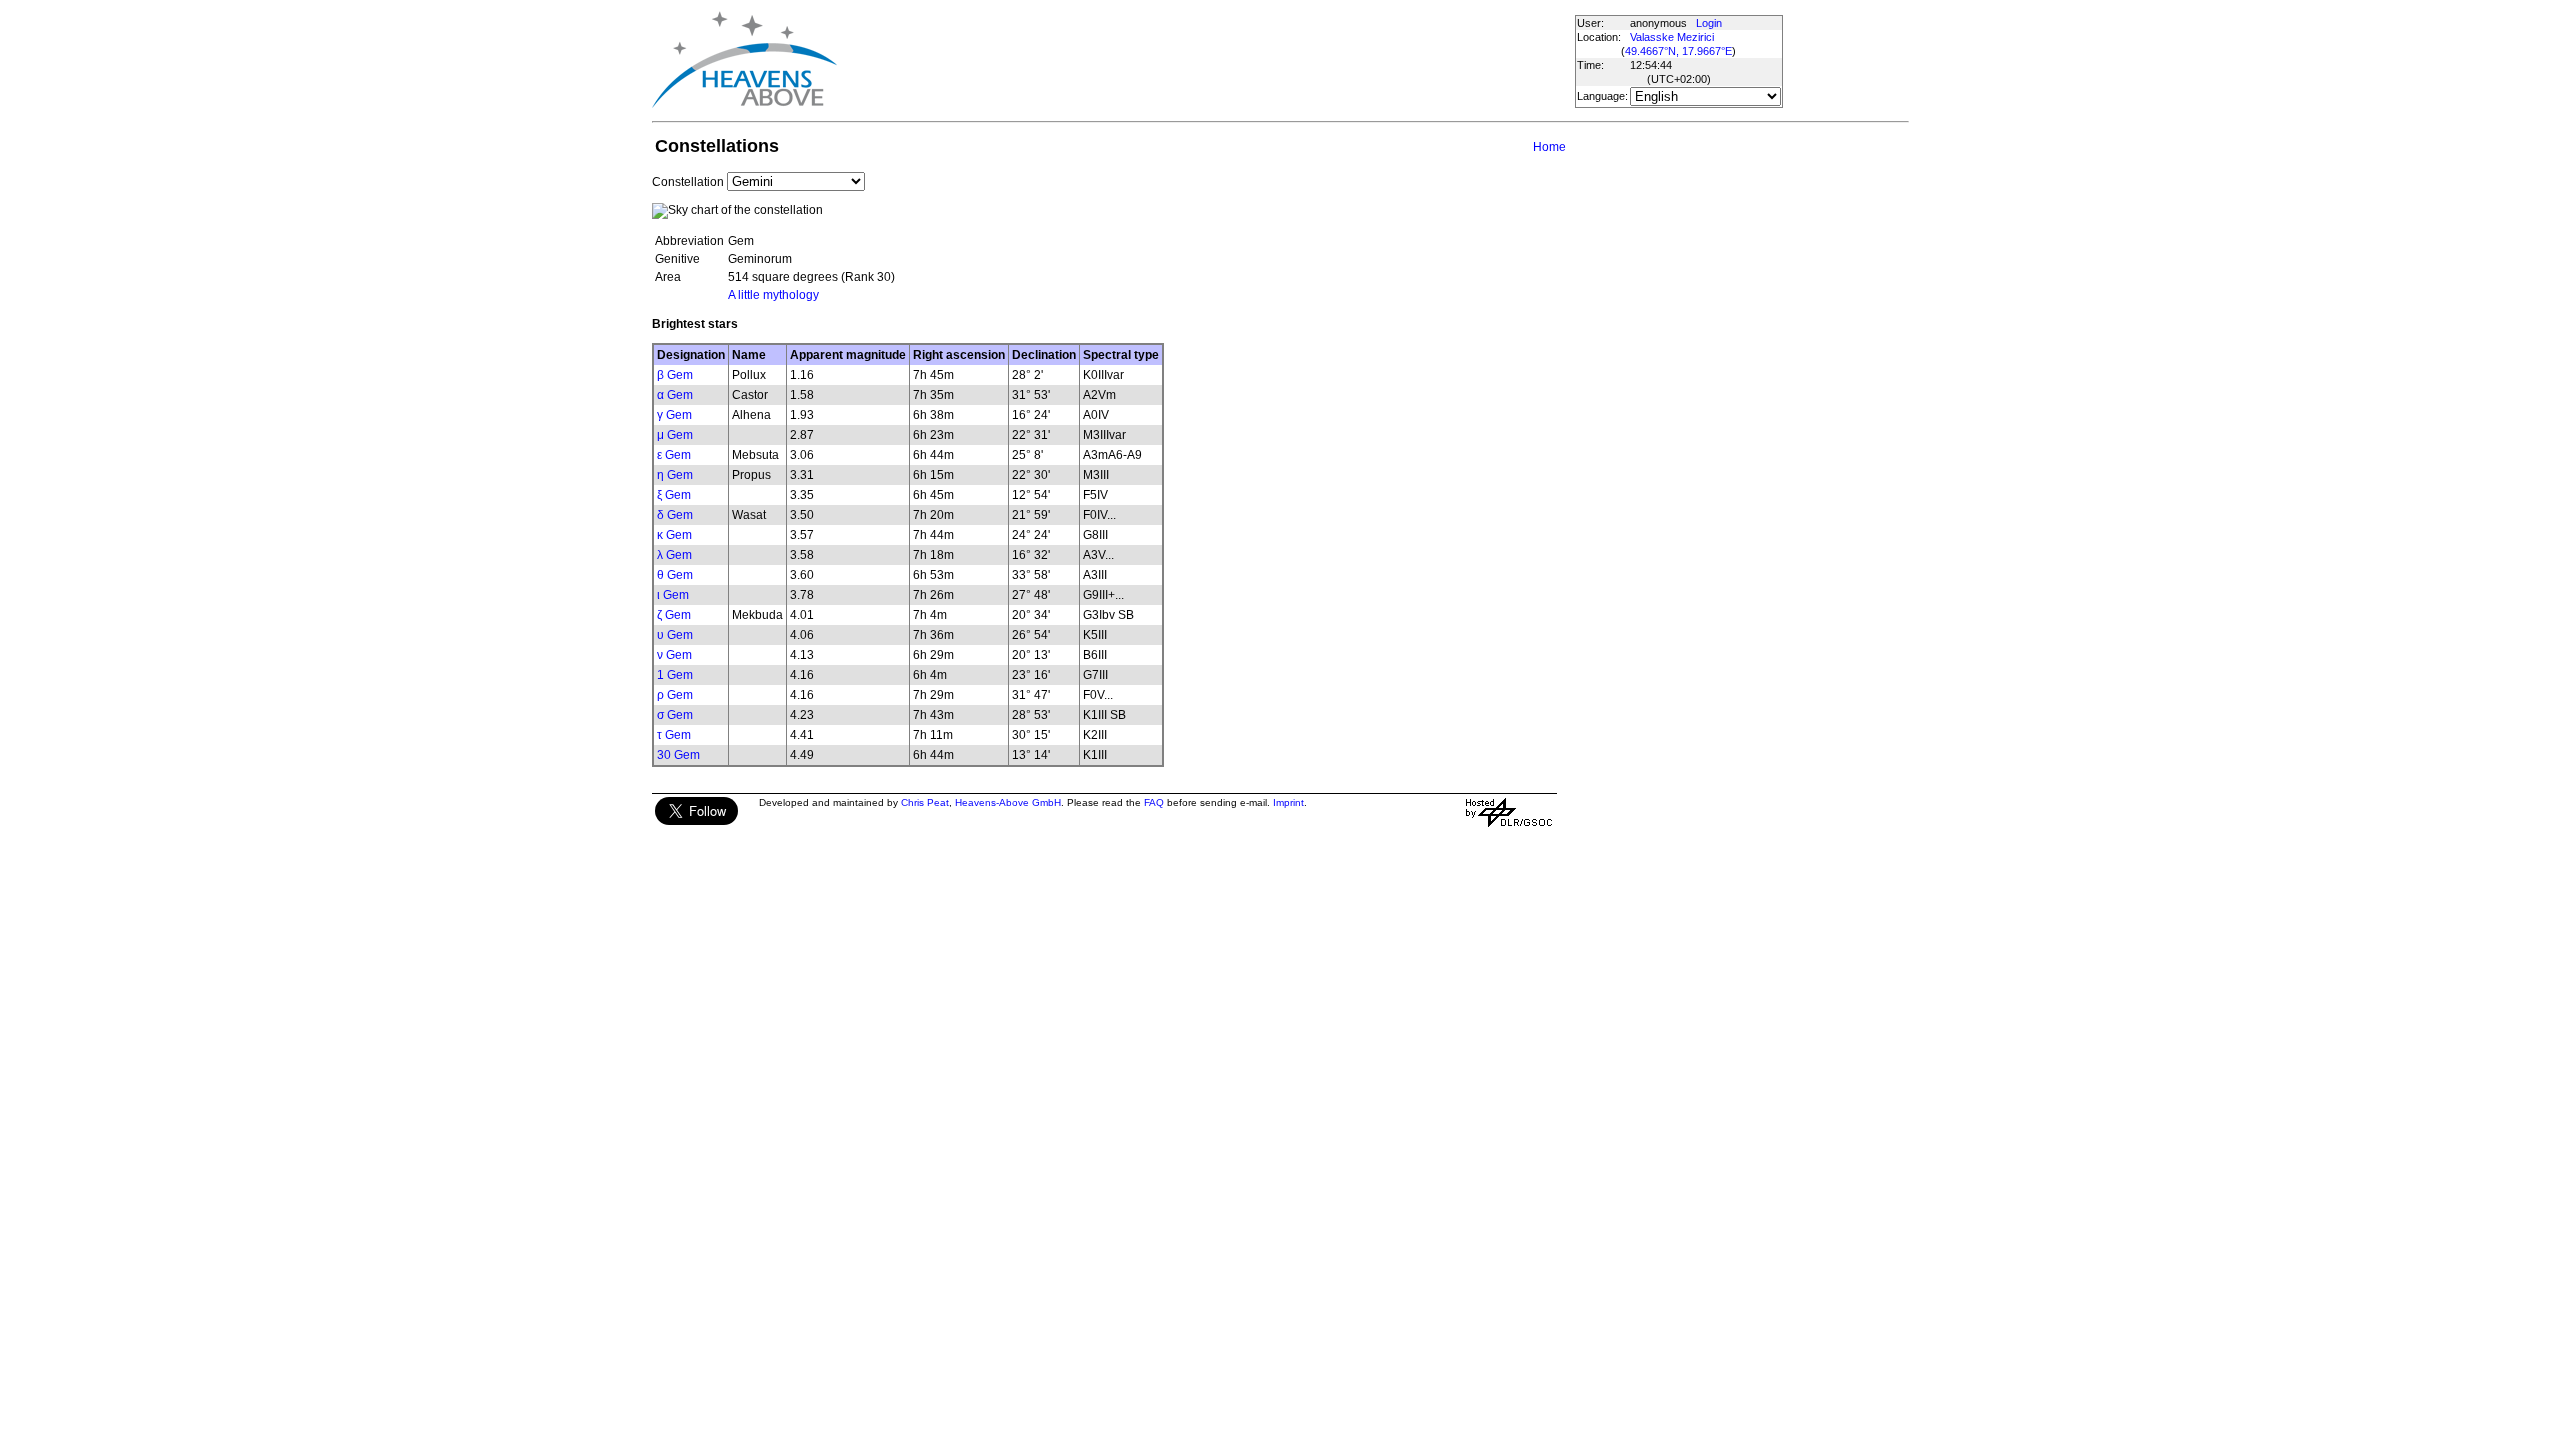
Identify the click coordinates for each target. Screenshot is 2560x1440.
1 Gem (675, 675)
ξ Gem (674, 495)
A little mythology (773, 295)
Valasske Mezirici (1672, 37)
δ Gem (675, 515)
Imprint (1288, 802)
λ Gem (674, 555)
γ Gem (674, 415)
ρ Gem (675, 695)
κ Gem (674, 535)
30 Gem (678, 755)
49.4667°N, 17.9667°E (1678, 51)
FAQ (1154, 802)
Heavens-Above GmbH (1008, 802)
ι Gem (673, 595)
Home (1549, 147)
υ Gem (675, 635)
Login (1709, 23)
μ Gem (675, 435)
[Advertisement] (1205, 60)
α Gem (675, 395)
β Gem (675, 375)
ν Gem (674, 655)
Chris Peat (925, 802)
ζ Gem (674, 615)
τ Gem (674, 735)
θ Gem (675, 575)
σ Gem (675, 715)
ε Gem (674, 455)
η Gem (675, 475)
